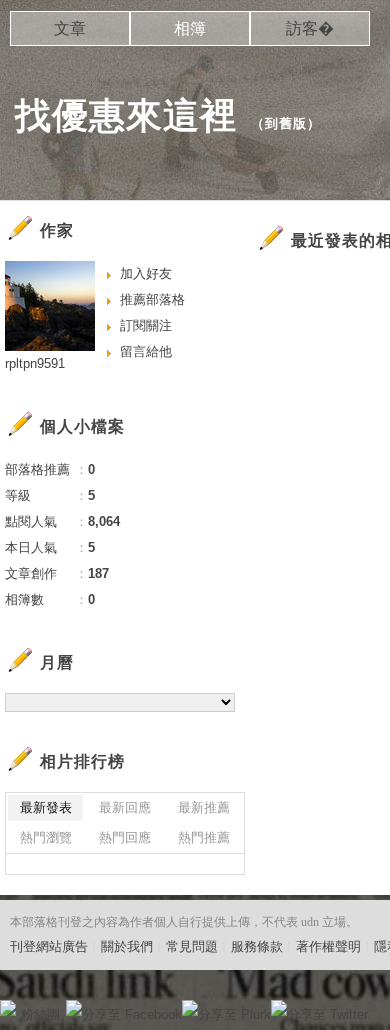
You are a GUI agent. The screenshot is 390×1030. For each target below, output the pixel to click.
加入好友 (146, 273)
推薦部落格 (152, 299)
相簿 (190, 28)
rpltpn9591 (35, 363)
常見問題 (192, 946)
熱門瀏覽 (46, 837)
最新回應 (125, 807)
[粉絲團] (8, 1008)
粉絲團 (40, 1014)
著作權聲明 (328, 946)
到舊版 (286, 123)
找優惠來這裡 (126, 115)
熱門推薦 (204, 837)
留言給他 (146, 351)
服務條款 (257, 946)
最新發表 (46, 807)
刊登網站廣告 (49, 946)
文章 (70, 28)
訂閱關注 (146, 325)
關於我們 (127, 946)
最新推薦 (204, 807)
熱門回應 (125, 837)
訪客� (310, 28)
